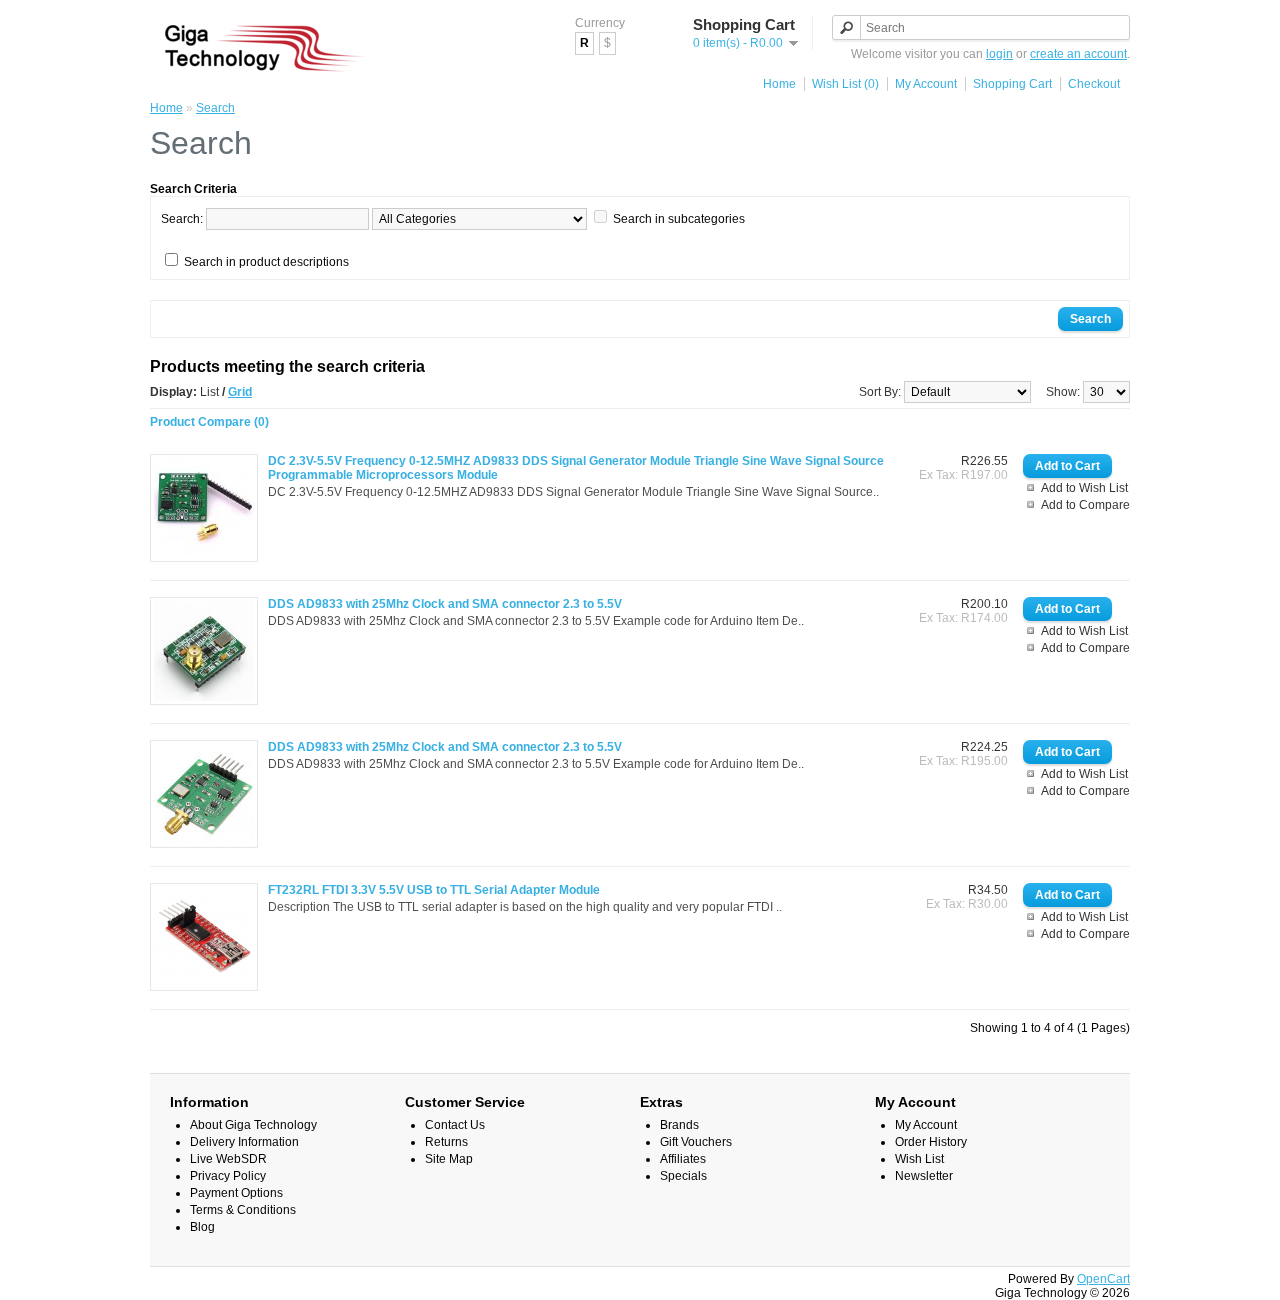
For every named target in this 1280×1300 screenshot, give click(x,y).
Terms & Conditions (243, 1210)
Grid (240, 392)
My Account (926, 84)
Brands (679, 1125)
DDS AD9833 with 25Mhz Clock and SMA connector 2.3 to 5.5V (445, 604)
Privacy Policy (228, 1176)
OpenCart (1103, 1279)
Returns (446, 1142)
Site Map (449, 1159)
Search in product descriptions (266, 262)
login (999, 54)
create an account (1078, 54)
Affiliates (683, 1159)
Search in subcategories (679, 219)
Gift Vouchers (696, 1142)
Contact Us (455, 1125)
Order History (931, 1142)
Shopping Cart (1012, 84)
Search (215, 108)
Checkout (1094, 84)
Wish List (919, 1159)
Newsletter (924, 1176)
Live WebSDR (228, 1159)
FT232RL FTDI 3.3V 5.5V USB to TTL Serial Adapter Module (434, 890)
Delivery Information (244, 1142)
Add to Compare (1085, 505)
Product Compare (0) (209, 422)
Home (779, 84)
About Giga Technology (253, 1125)
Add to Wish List (1084, 488)
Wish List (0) (845, 84)
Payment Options (236, 1193)
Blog (202, 1227)
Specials (683, 1176)
